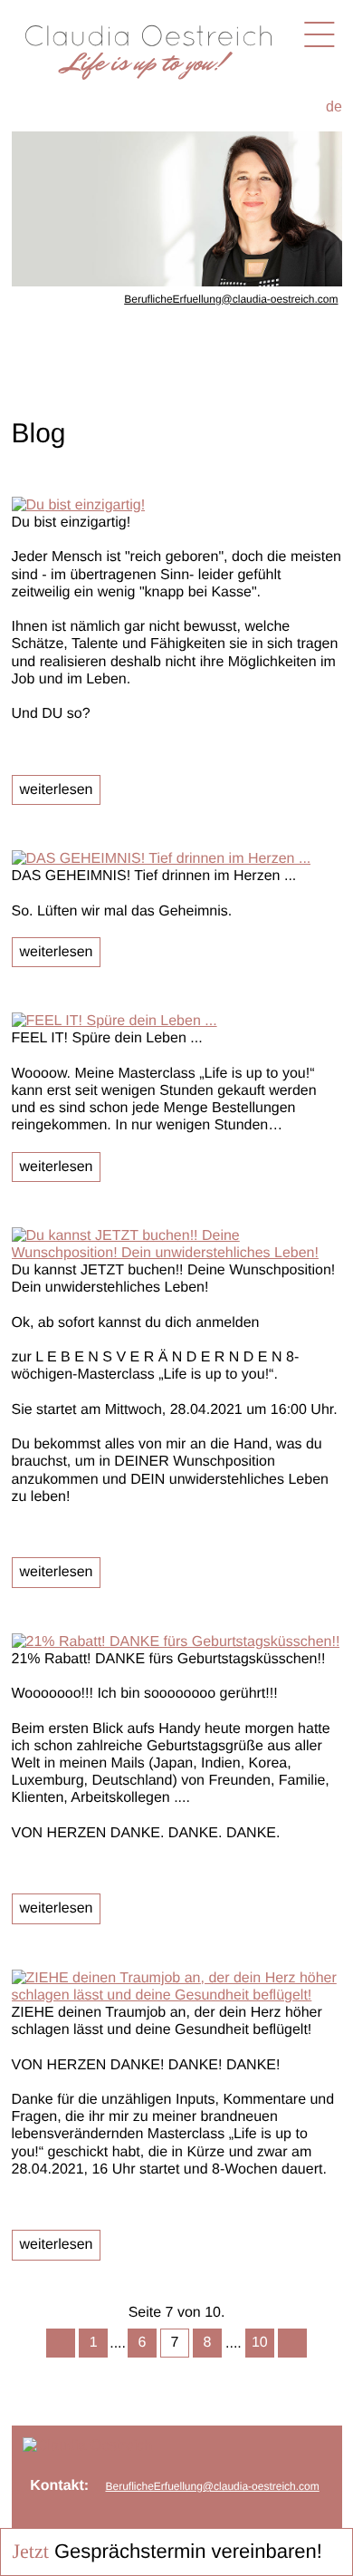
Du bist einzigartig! (72, 523)
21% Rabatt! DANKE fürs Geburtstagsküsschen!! (169, 1659)
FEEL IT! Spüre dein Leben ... (107, 1038)
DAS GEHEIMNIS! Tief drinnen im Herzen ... (154, 876)
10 (260, 2343)
